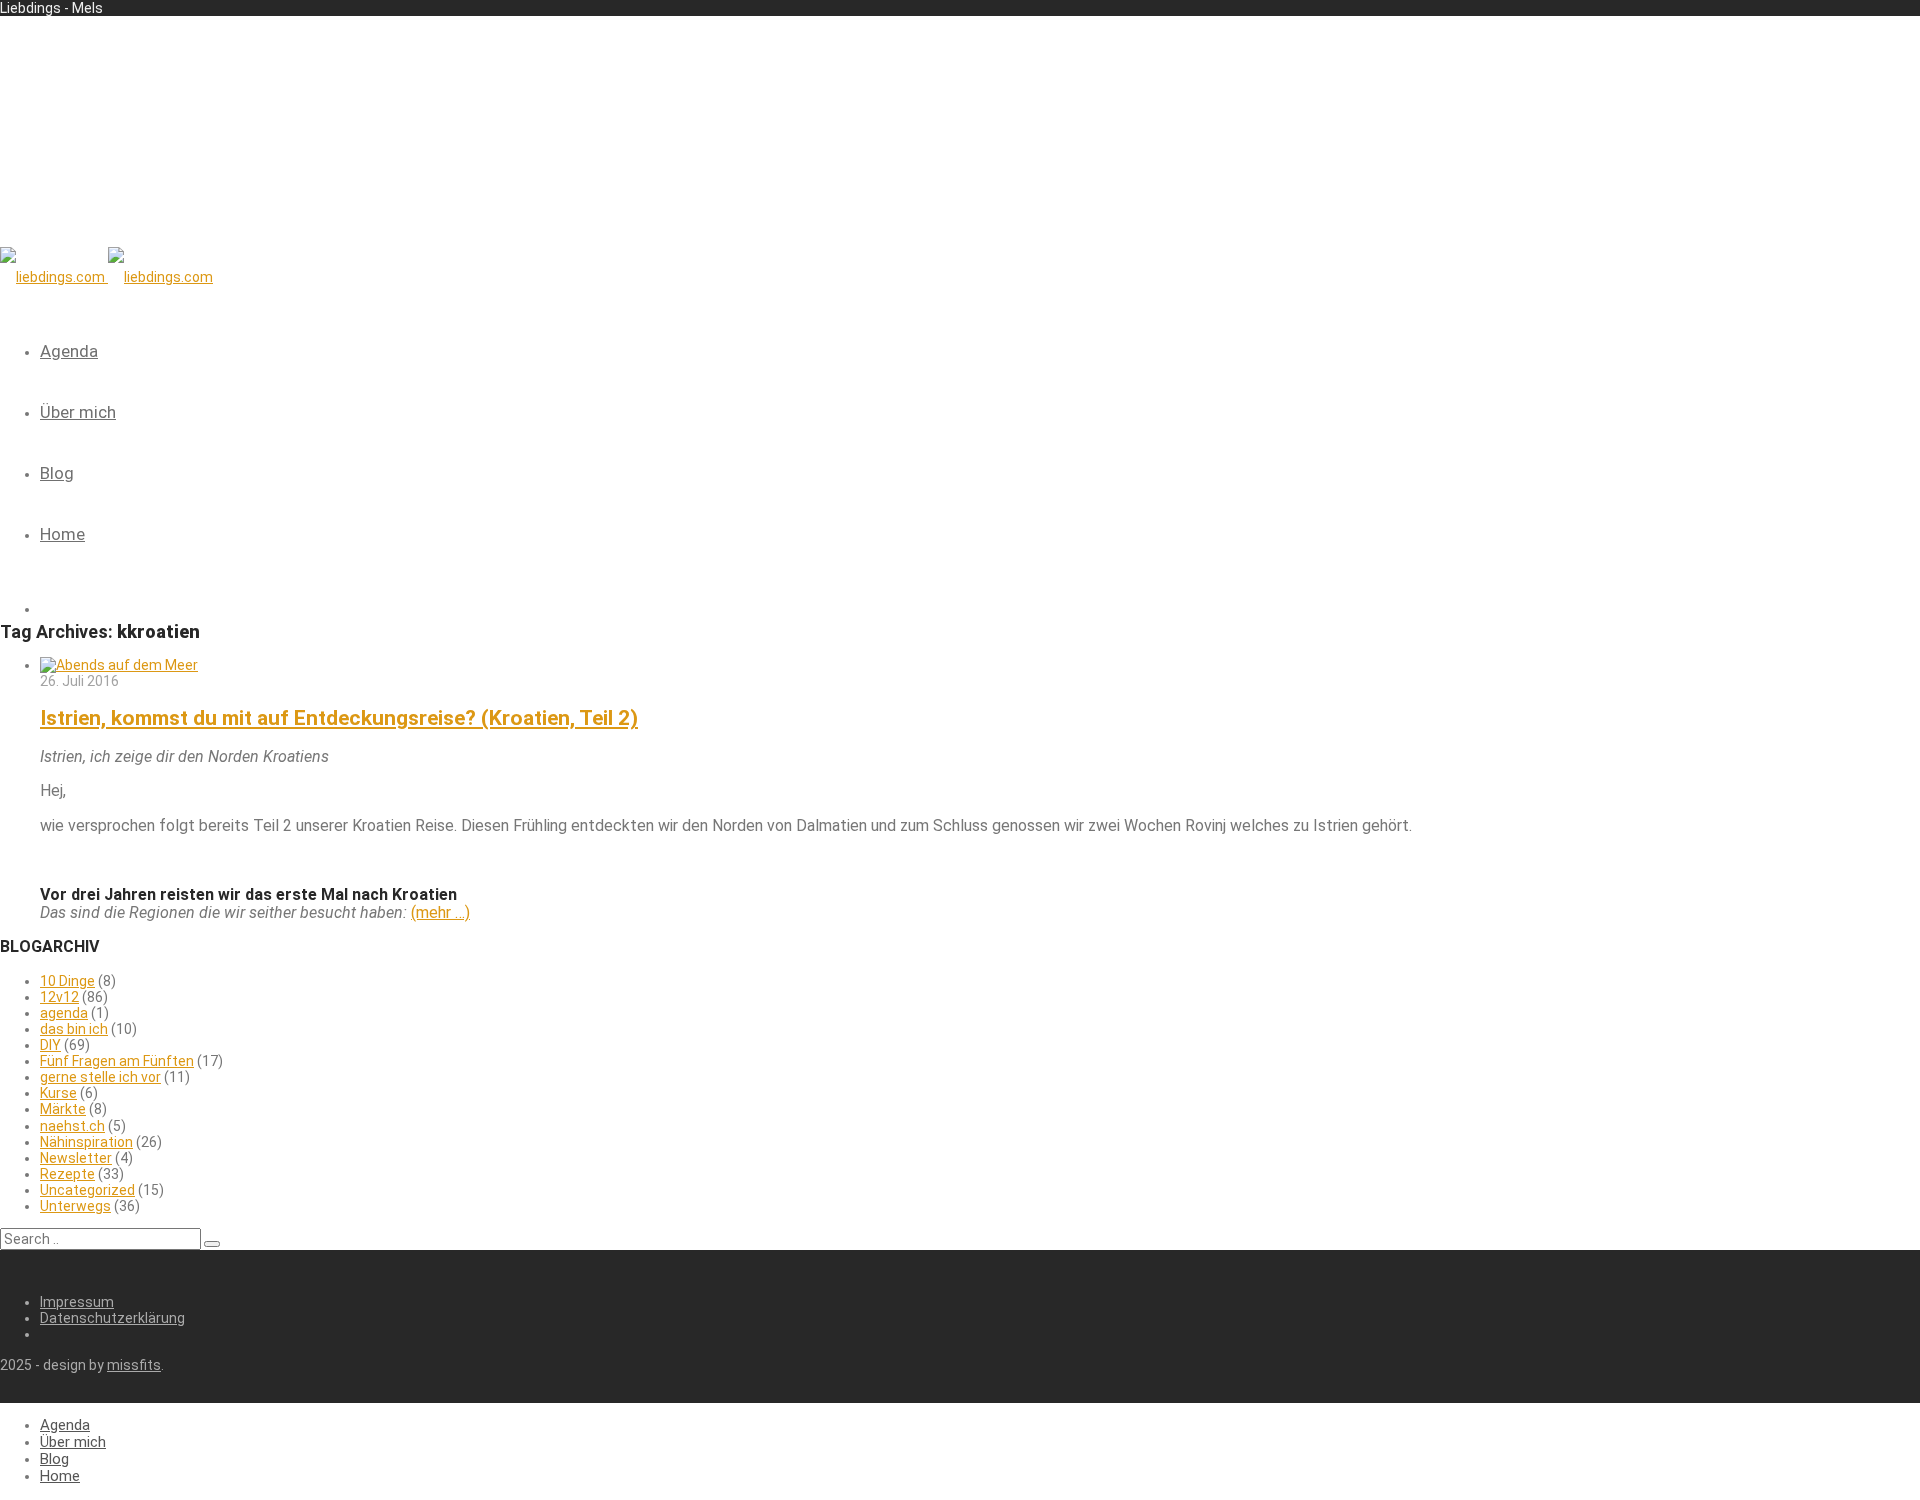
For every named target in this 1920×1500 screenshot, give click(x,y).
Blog (57, 473)
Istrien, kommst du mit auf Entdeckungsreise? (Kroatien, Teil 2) (339, 718)
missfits (134, 1365)
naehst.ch (72, 1126)
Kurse (58, 1093)
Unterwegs (75, 1206)
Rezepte (67, 1174)
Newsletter (76, 1158)
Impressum (77, 1302)
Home (62, 534)
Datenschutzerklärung (112, 1318)
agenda (64, 1013)
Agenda (69, 351)
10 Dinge (67, 981)
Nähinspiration (86, 1142)
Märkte (63, 1109)
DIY (50, 1045)
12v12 (59, 997)
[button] (212, 1244)
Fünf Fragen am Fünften (117, 1061)
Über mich (78, 412)
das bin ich (74, 1029)
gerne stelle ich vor (100, 1077)
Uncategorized (87, 1190)
